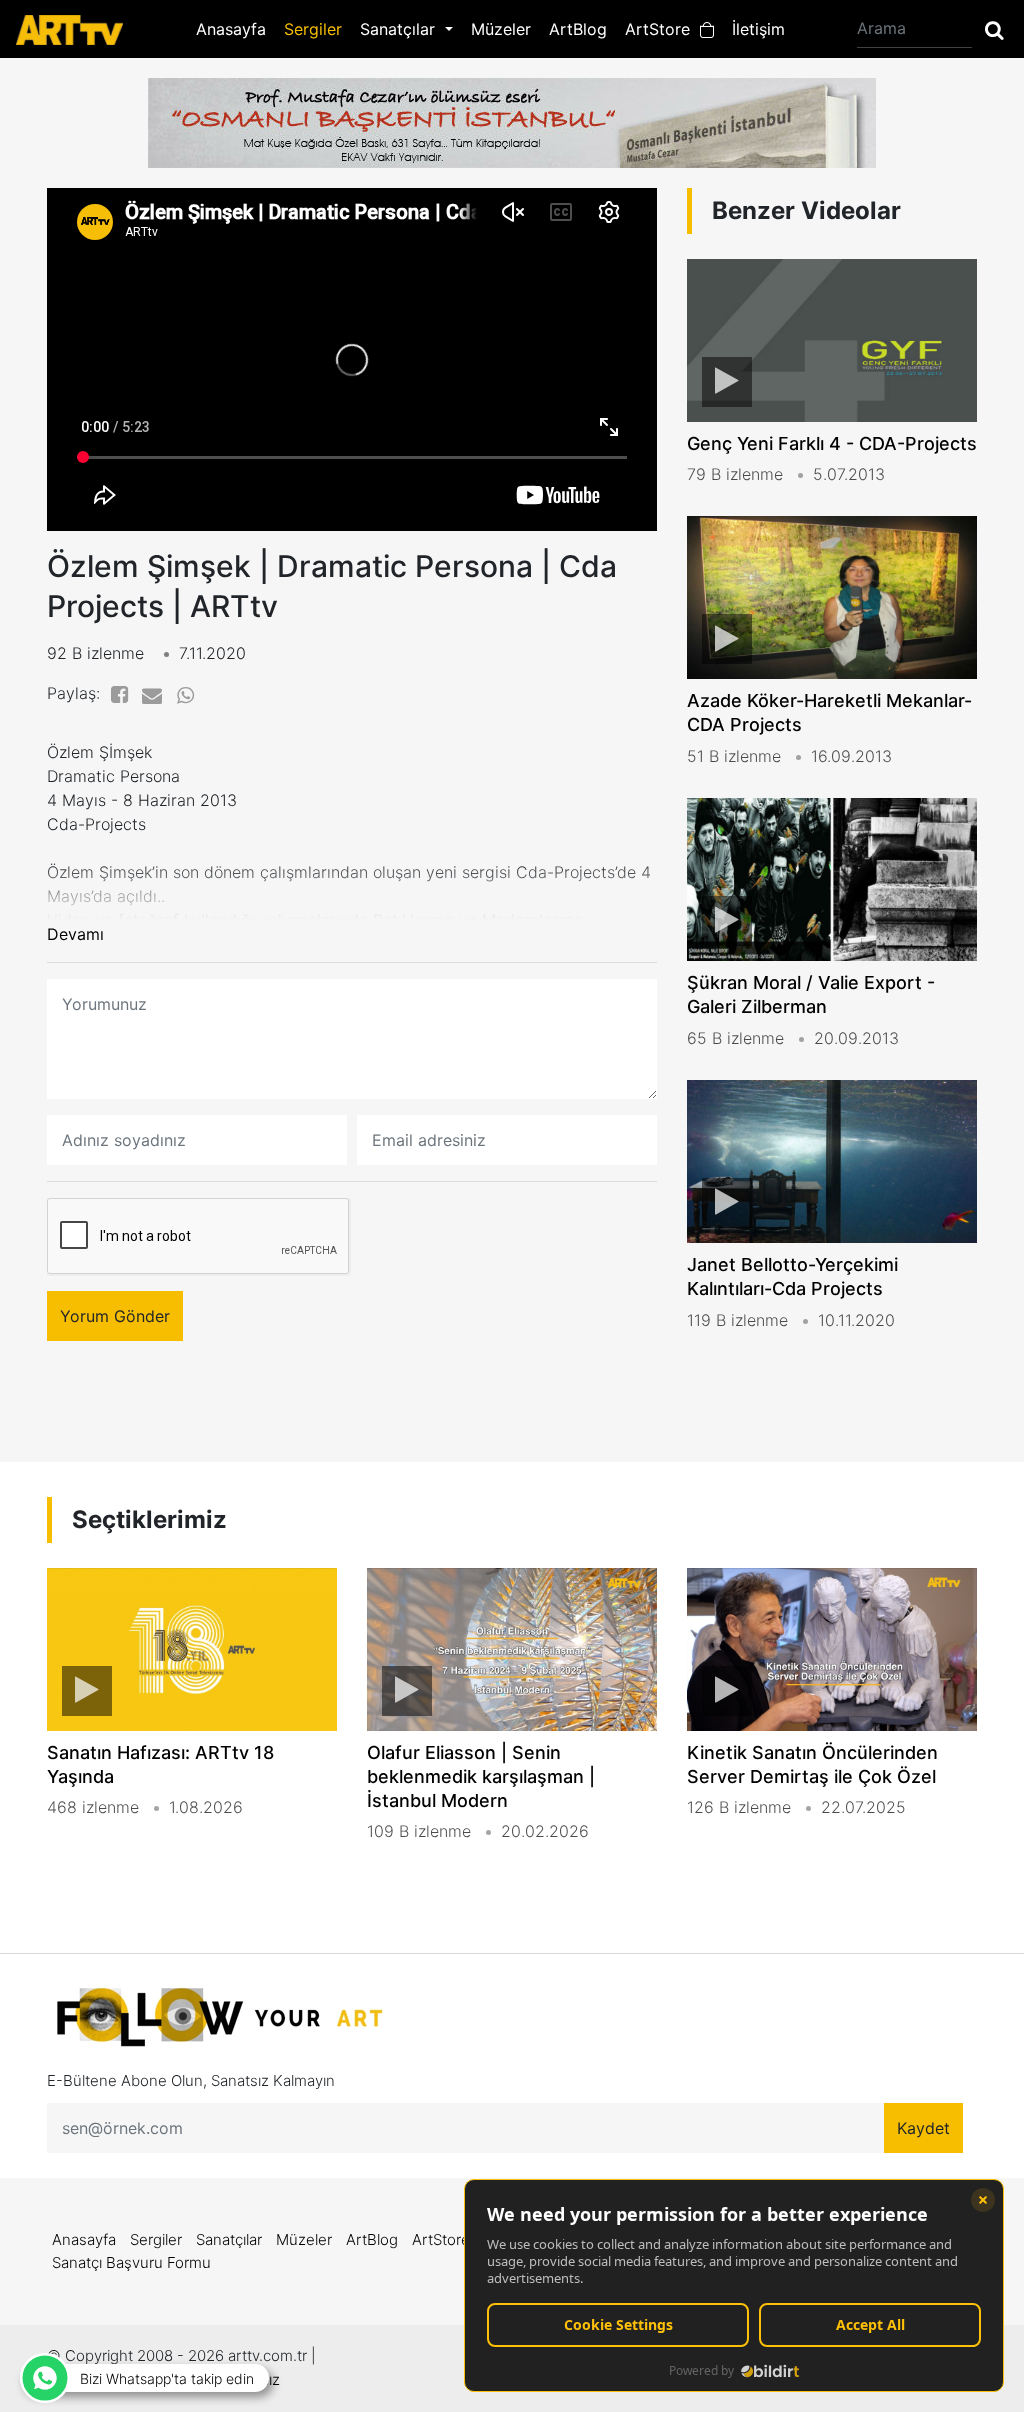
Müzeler (501, 29)
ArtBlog (578, 29)
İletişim (758, 29)
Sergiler (313, 29)
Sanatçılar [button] (400, 29)
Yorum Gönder (115, 1316)
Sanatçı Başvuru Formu (131, 2262)
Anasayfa (231, 29)
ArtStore (662, 29)
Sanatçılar (229, 2239)
